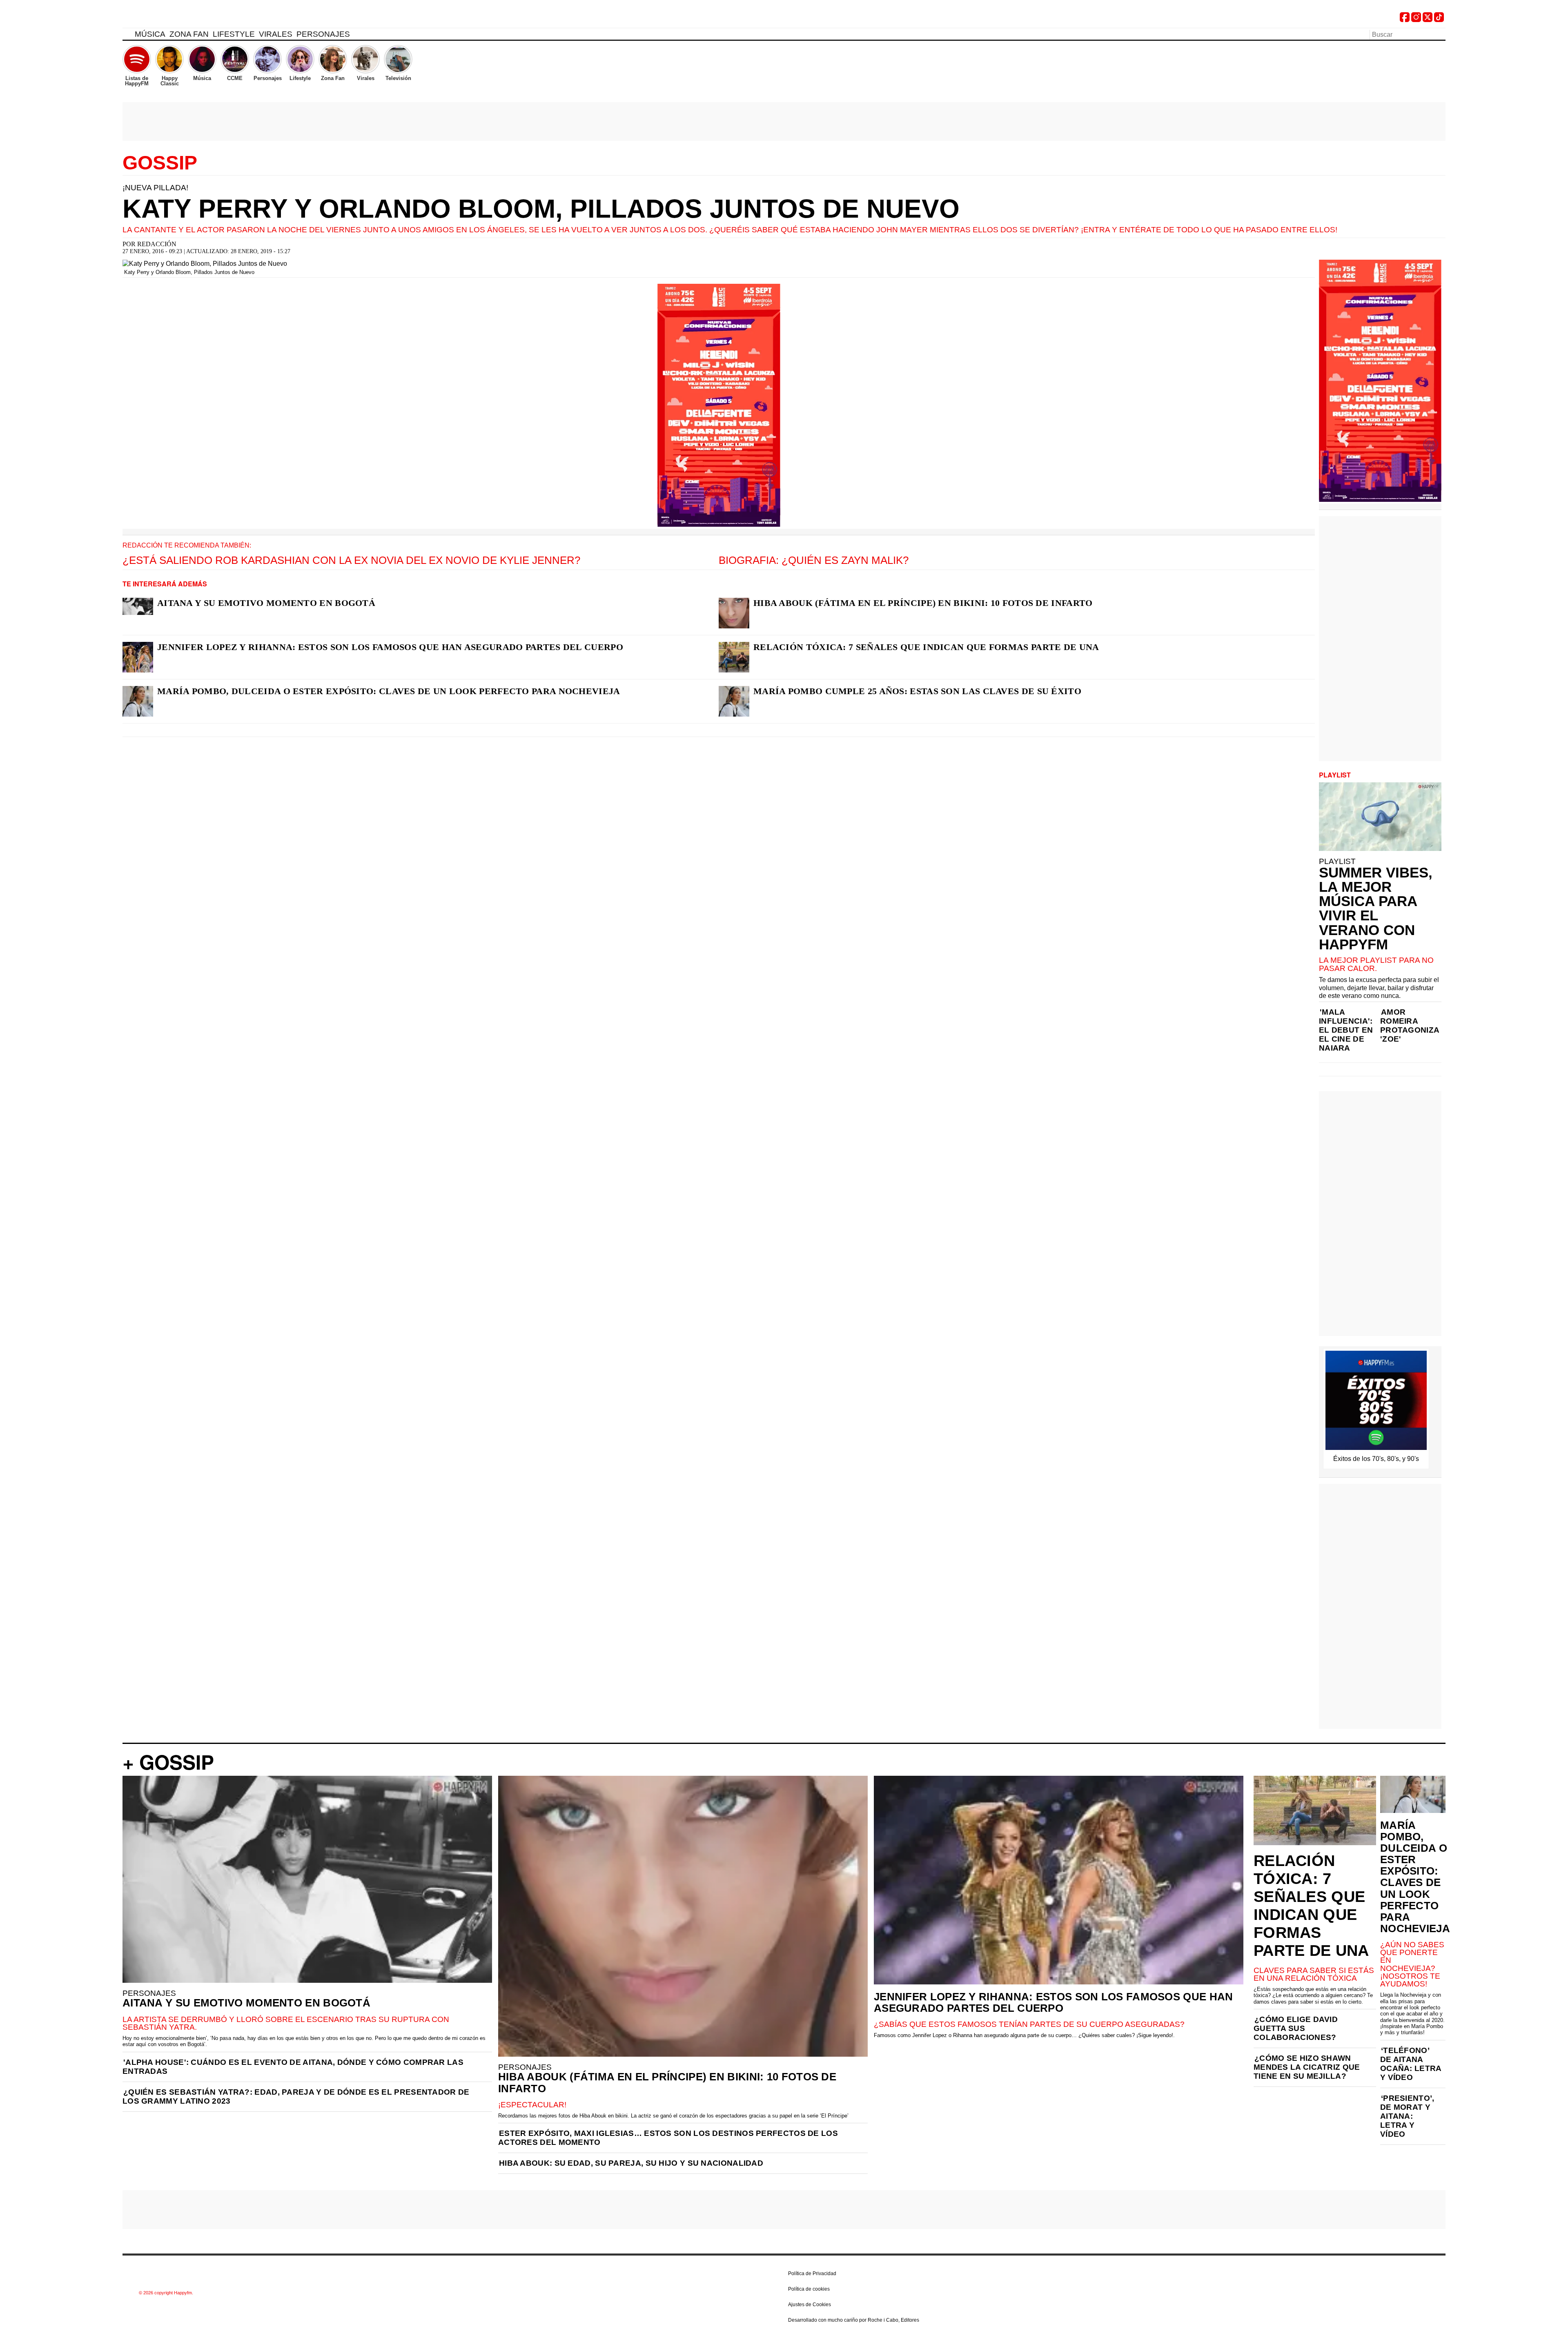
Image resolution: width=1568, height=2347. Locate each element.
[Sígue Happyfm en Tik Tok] (1439, 20)
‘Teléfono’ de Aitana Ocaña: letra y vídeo (1411, 2064)
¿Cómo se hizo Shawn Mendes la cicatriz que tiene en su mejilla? (1307, 2067)
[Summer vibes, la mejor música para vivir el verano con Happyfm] (1380, 817)
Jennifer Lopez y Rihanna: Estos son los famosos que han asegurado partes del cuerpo (390, 647)
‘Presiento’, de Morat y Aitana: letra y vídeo (1407, 2116)
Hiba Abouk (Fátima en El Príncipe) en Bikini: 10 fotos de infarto (923, 603)
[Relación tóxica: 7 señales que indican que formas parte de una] (734, 657)
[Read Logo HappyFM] (167, 19)
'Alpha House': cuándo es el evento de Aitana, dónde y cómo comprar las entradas (293, 2067)
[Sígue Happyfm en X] (1428, 20)
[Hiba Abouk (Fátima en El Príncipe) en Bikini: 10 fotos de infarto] (734, 613)
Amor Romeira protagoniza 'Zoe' (1410, 1025)
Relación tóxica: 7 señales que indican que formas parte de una (926, 647)
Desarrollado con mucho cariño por (854, 2320)
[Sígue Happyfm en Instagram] (1416, 20)
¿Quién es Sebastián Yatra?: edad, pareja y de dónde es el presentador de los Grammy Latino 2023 (296, 2096)
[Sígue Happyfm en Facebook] (1405, 20)
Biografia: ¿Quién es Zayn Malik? (814, 560)
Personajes (323, 34)
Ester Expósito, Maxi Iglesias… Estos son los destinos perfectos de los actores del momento (668, 2138)
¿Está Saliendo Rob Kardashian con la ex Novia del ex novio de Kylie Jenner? (351, 560)
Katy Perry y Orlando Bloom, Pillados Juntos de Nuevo (541, 209)
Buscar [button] (1441, 34)
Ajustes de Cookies (810, 2305)
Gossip (160, 163)
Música (150, 34)
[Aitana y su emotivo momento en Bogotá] (138, 606)
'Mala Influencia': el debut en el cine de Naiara (1346, 1030)
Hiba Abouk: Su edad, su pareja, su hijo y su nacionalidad (631, 2163)
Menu (127, 36)
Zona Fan (189, 34)
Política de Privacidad (812, 2274)
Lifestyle (234, 34)
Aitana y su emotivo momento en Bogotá (266, 603)
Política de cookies (809, 2289)
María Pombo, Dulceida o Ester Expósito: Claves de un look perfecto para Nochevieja (389, 691)
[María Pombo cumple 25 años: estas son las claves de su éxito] (734, 701)
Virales (276, 34)
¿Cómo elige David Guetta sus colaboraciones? (1296, 2028)
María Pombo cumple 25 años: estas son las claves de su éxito (917, 691)
